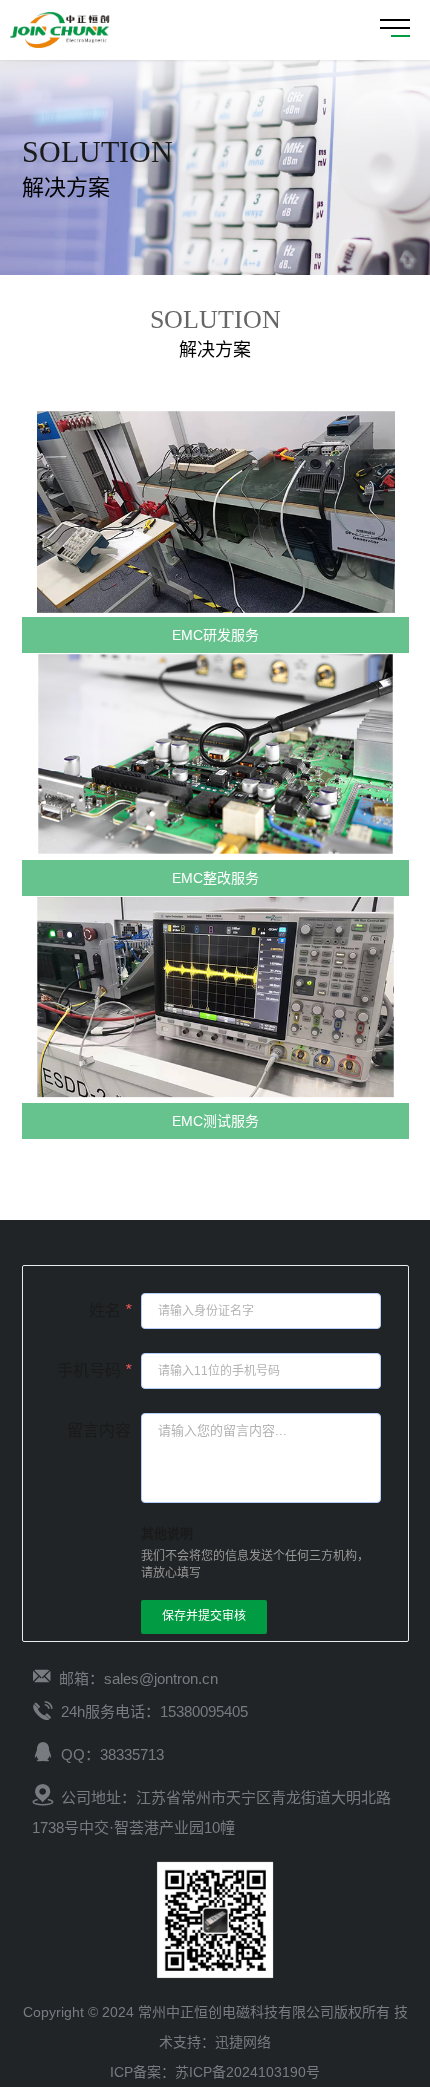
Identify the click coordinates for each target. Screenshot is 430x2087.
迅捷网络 (243, 2042)
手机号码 (94, 1370)
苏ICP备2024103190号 (247, 2072)
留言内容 (99, 1430)
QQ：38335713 (112, 1754)
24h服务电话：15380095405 (154, 1711)
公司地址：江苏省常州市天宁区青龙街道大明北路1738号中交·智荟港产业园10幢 (212, 1812)
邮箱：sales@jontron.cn (138, 1678)
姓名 (110, 1310)
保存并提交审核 (204, 1616)
